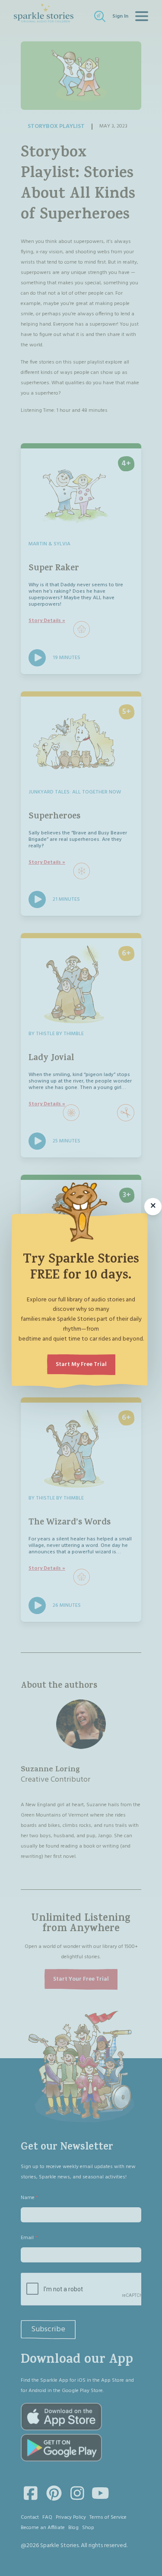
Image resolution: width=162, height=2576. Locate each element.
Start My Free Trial (81, 1364)
